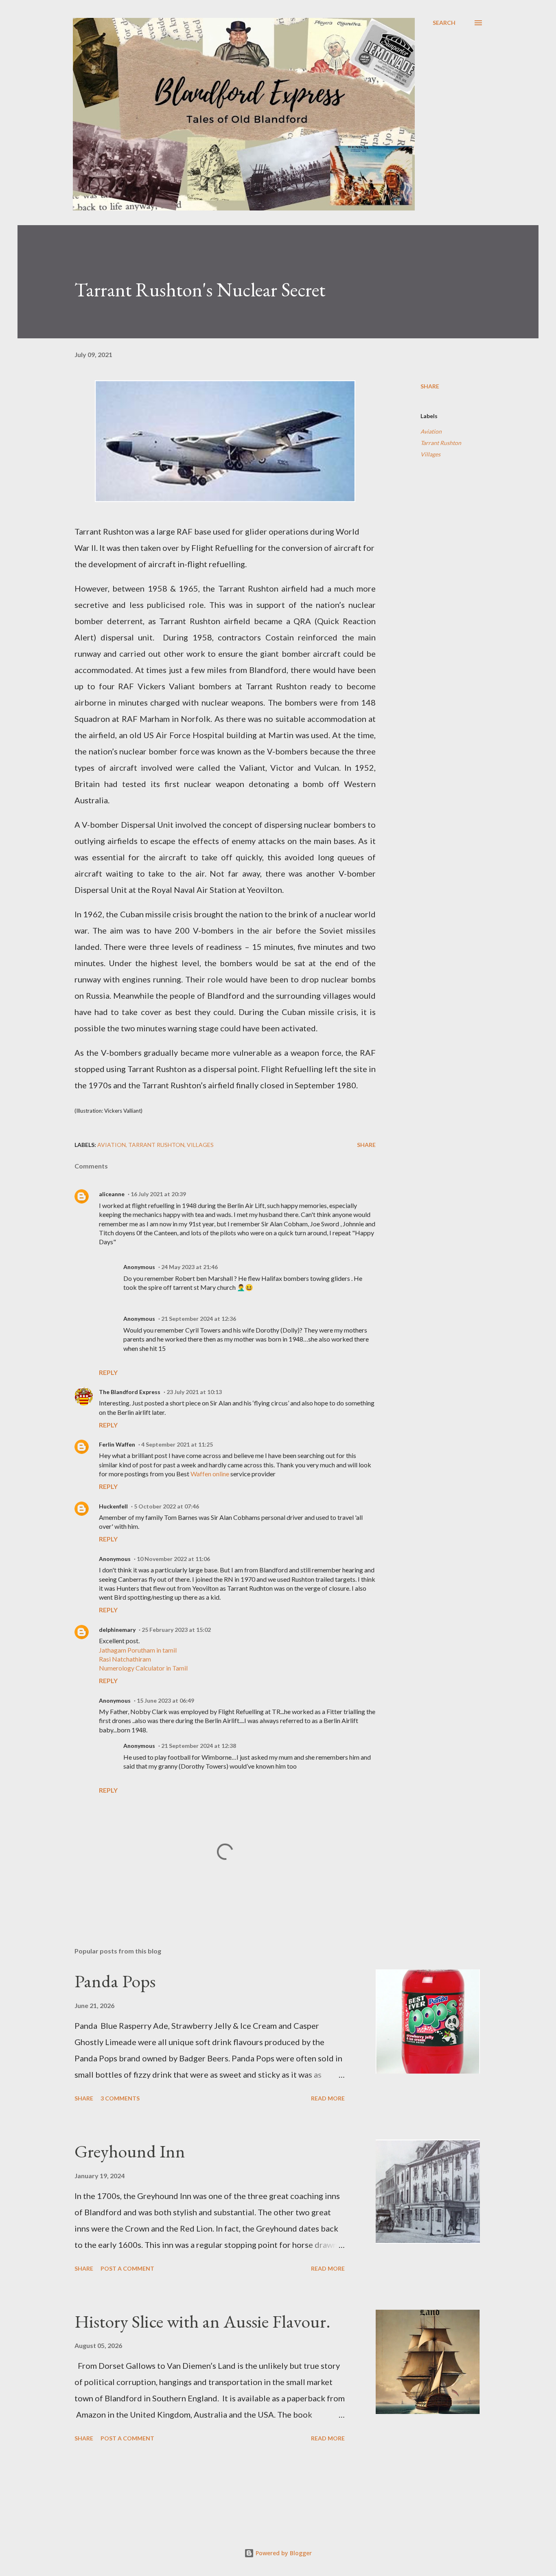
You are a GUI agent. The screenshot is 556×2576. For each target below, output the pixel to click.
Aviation (431, 431)
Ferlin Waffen (117, 1444)
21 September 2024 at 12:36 (199, 1319)
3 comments (120, 2098)
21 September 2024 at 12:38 (199, 1746)
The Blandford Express (130, 1392)
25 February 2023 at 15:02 (176, 1630)
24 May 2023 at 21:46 (189, 1267)
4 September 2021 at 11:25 (177, 1444)
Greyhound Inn (130, 2151)
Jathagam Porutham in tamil (138, 1650)
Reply (108, 1372)
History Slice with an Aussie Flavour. (202, 2321)
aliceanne (112, 1194)
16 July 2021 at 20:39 (158, 1194)
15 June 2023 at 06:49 (165, 1700)
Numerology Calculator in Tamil (143, 1668)
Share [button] (430, 386)
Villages (430, 454)
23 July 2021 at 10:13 (194, 1392)
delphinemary (117, 1630)
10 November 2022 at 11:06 (173, 1559)
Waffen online (210, 1474)
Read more (328, 2098)
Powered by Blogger (283, 2553)
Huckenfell (113, 1506)
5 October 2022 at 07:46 (166, 1506)
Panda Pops (115, 1981)
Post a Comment (127, 2268)
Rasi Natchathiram (125, 1659)
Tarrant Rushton (441, 443)
